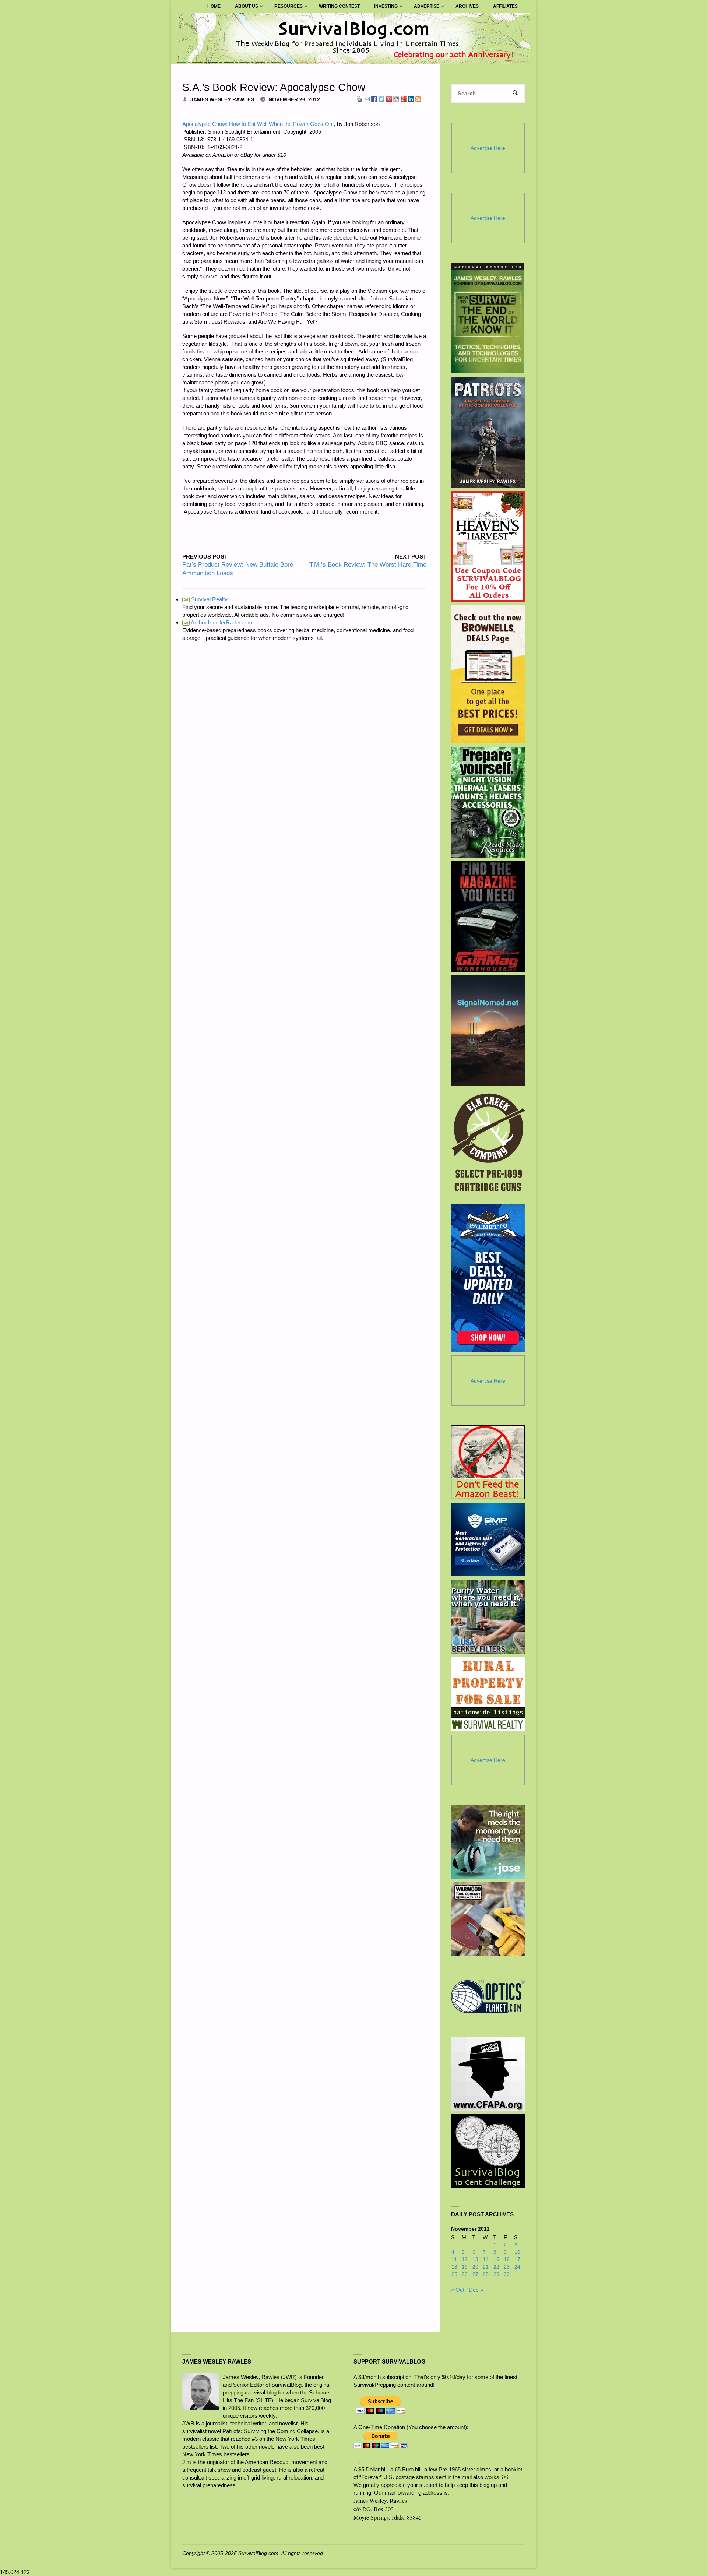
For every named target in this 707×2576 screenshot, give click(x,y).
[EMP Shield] (488, 1539)
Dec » (476, 2290)
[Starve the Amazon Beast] (488, 1462)
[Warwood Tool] (488, 1919)
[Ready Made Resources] (488, 802)
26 (465, 2274)
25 (454, 2274)
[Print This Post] (359, 98)
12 (465, 2260)
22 (496, 2267)
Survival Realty (205, 599)
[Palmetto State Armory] (488, 1278)
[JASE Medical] (488, 1842)
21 (486, 2267)
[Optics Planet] (488, 1996)
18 (454, 2267)
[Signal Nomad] (488, 1031)
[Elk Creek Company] (488, 1145)
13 (475, 2260)
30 (507, 2274)
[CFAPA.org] (488, 2074)
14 (486, 2260)
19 (465, 2267)
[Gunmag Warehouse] (488, 916)
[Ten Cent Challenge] (488, 2151)
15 (496, 2260)
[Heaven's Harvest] (488, 547)
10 (517, 2252)
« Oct (458, 2290)
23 (507, 2267)
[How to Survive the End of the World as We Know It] (488, 318)
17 (517, 2260)
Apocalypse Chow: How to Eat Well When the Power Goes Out (258, 124)
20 (475, 2267)
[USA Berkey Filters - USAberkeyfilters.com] (488, 1617)
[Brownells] (488, 674)
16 (507, 2260)
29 (496, 2274)
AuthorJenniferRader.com (218, 622)
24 (517, 2267)
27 (475, 2274)
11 (454, 2260)
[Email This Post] (367, 98)
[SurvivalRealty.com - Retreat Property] (488, 1694)
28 (486, 2274)
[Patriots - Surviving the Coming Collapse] (488, 432)
